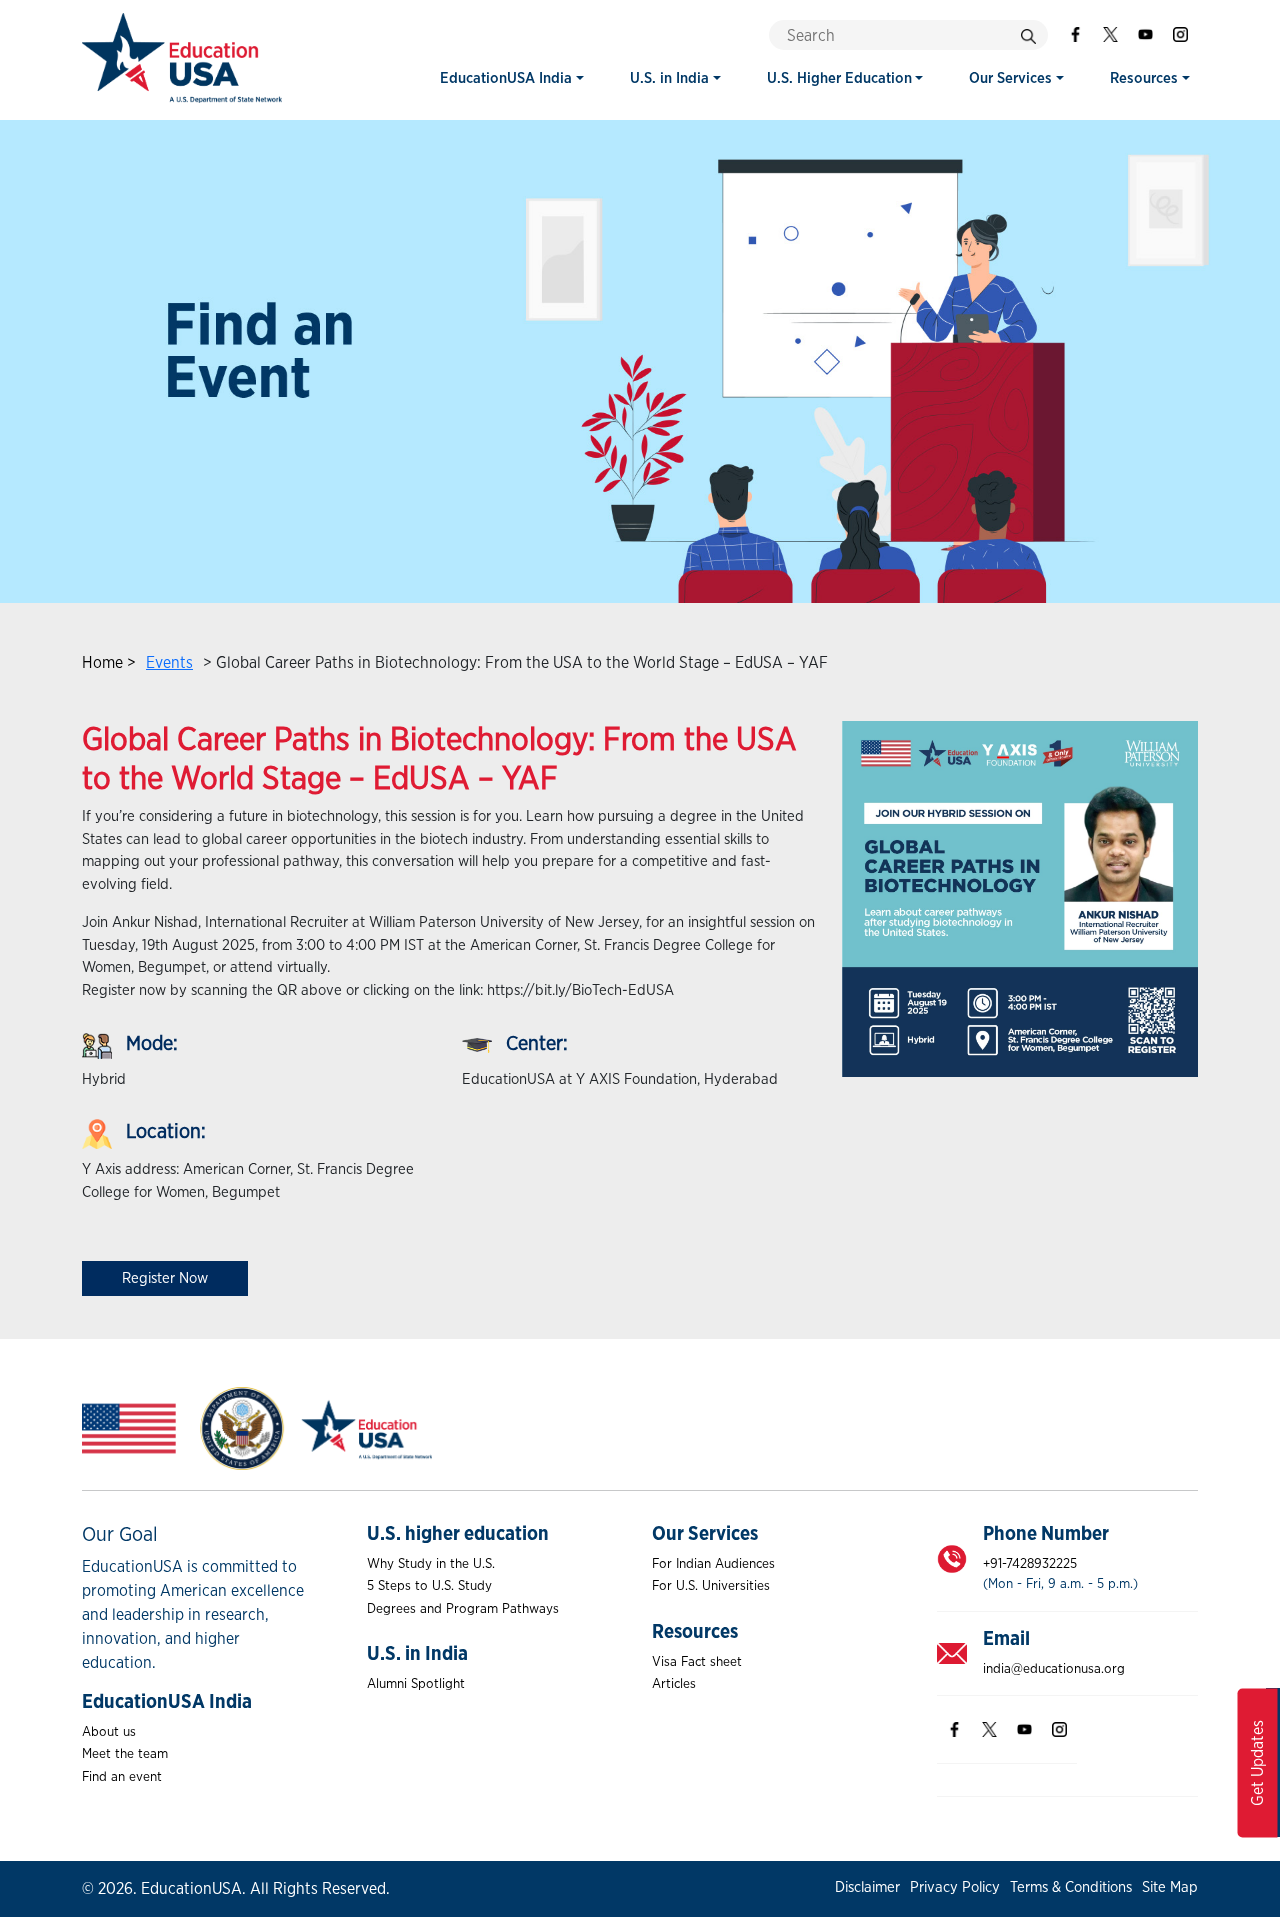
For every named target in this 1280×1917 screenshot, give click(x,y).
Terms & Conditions (1071, 1887)
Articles (674, 1684)
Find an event (122, 1777)
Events (169, 663)
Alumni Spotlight (416, 1684)
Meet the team (125, 1754)
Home (102, 663)
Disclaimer (867, 1887)
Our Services (1010, 78)
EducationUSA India (506, 78)
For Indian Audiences (713, 1564)
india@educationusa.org (1054, 1669)
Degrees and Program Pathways (463, 1609)
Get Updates (1258, 1763)
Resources (1144, 78)
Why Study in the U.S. (431, 1564)
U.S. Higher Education (839, 78)
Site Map (1170, 1887)
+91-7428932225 (1030, 1564)
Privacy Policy (955, 1887)
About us (109, 1732)
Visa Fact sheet (697, 1662)
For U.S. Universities (711, 1586)
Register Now (165, 1278)
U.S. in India (669, 78)
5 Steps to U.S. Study (429, 1586)
